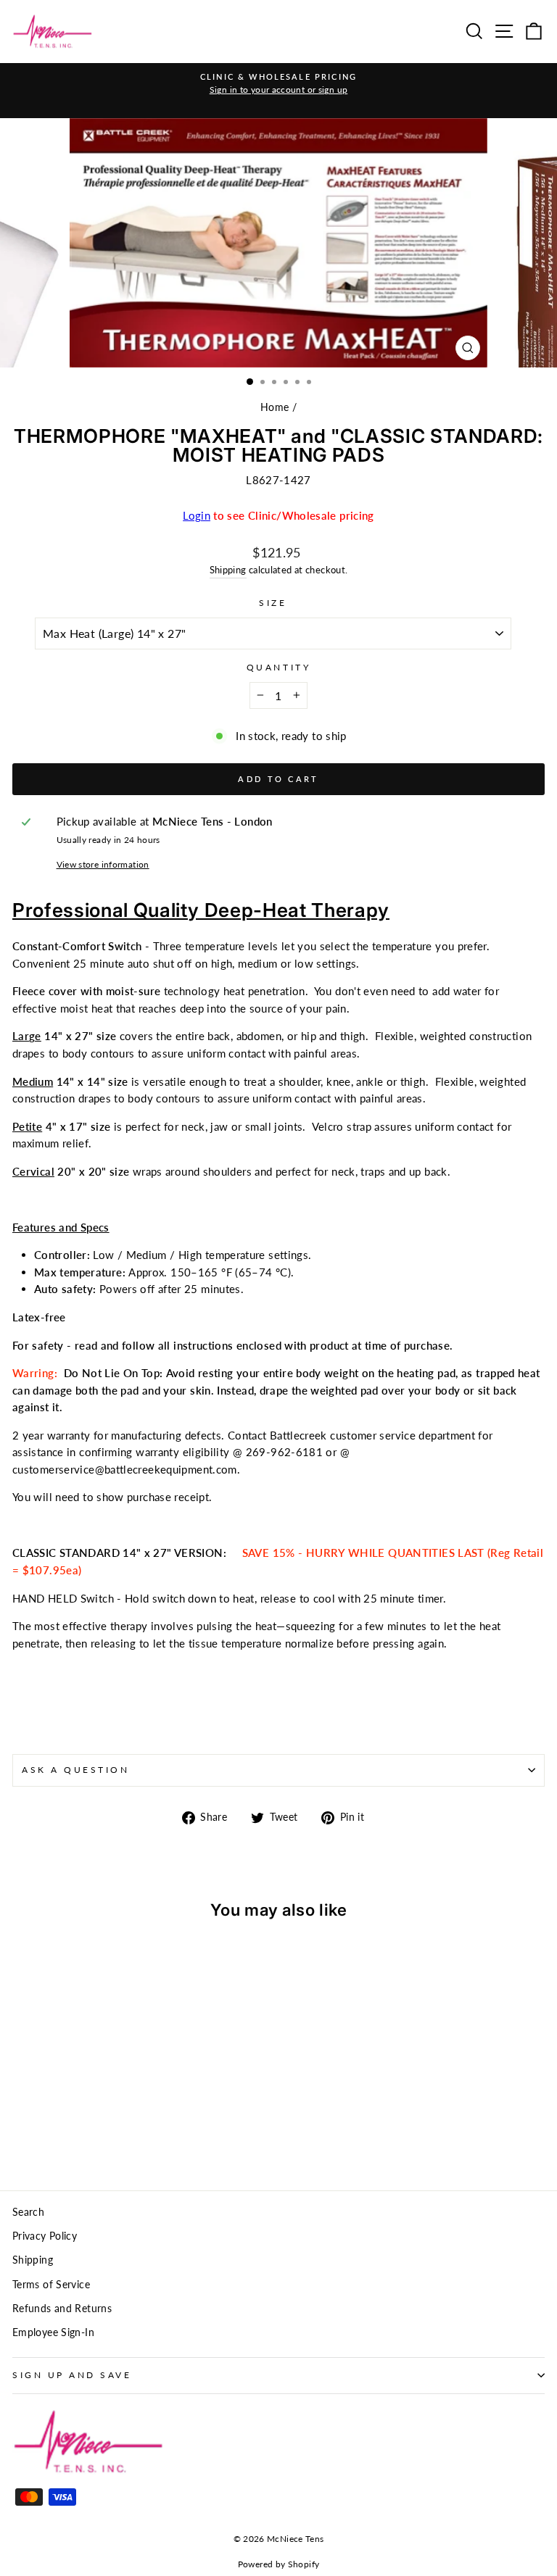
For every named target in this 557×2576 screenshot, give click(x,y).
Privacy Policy (45, 2236)
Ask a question (75, 1770)
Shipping (228, 570)
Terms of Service (51, 2285)
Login (197, 515)
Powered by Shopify (279, 2564)
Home (275, 407)
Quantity (278, 667)
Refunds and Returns (62, 2309)
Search (28, 2212)
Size (273, 603)
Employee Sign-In (53, 2332)
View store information (103, 864)
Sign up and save (72, 2375)
